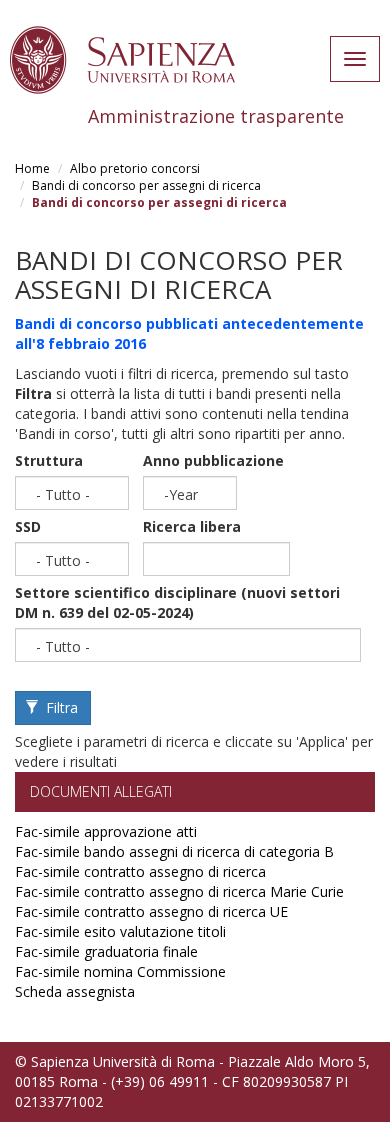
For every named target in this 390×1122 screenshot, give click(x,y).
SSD (28, 526)
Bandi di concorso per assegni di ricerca (146, 185)
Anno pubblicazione (213, 460)
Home (32, 168)
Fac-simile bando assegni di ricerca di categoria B (174, 851)
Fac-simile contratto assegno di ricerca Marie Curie (179, 891)
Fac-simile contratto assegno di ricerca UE (151, 911)
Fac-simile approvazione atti (106, 831)
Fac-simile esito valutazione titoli (120, 931)
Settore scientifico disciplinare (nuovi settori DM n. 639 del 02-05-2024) (177, 602)
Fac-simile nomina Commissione (120, 971)
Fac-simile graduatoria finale (106, 951)
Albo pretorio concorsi (135, 168)
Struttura (49, 460)
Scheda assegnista (75, 991)
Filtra (60, 707)
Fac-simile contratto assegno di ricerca (140, 871)
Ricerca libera (192, 526)
